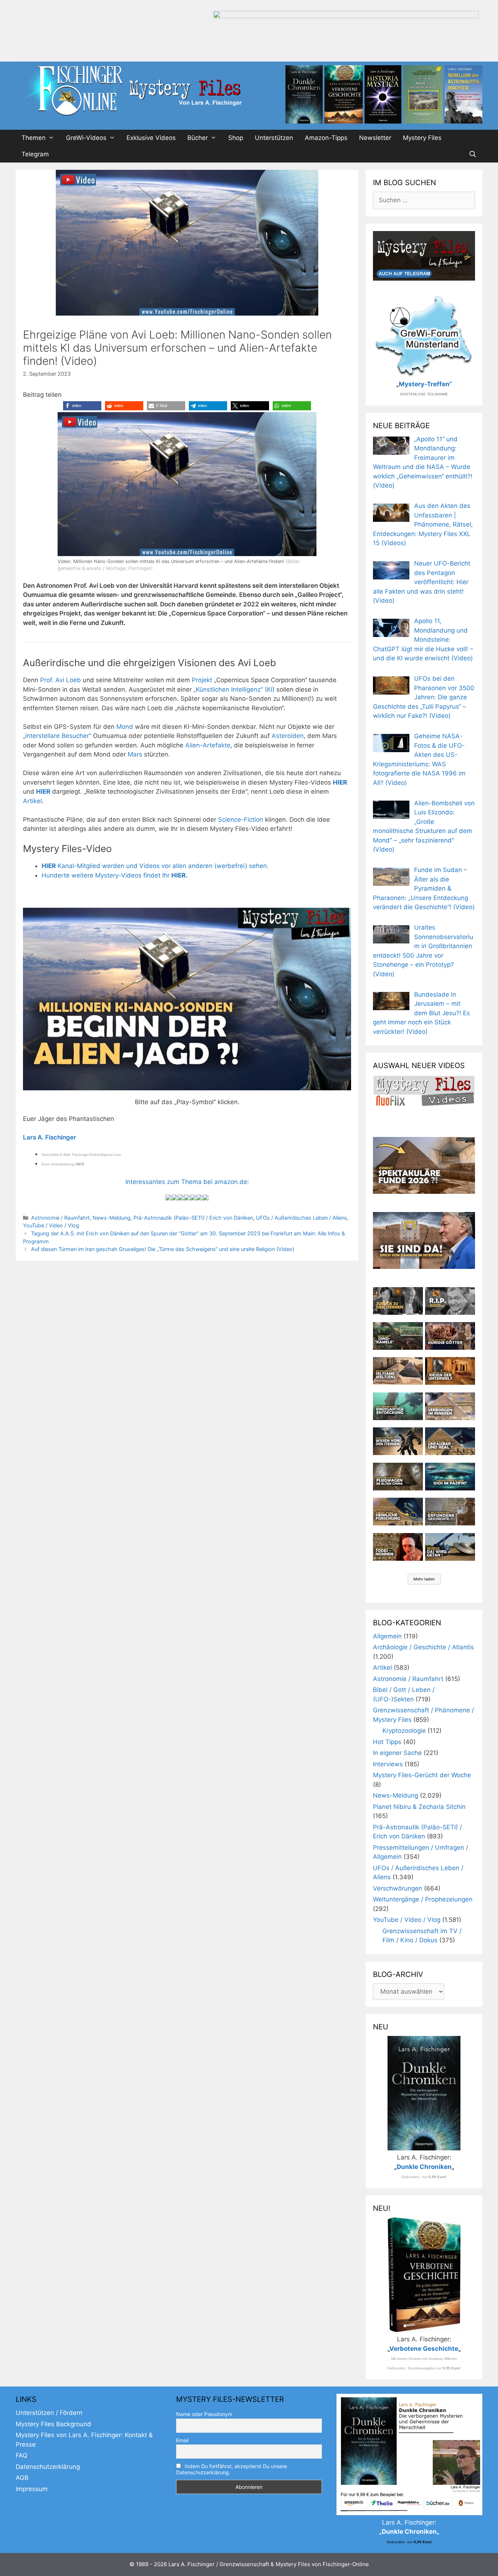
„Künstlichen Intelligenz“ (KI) (234, 689)
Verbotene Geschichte (424, 2349)
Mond (125, 727)
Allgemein (387, 1636)
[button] (82, 406)
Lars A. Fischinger (50, 1137)
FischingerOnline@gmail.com (96, 1155)
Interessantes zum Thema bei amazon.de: (187, 1182)
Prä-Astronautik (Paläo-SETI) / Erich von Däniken (193, 1218)
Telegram (35, 154)
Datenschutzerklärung (48, 2467)
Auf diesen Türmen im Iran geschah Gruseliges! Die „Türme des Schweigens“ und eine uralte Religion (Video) (163, 1249)
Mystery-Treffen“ (425, 384)
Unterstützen (274, 138)
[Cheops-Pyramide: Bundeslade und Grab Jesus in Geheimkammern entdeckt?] (450, 1406)
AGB (22, 2478)
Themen (34, 138)
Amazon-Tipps (326, 138)
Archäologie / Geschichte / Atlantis (423, 1647)
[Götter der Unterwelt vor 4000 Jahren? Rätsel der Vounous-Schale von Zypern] (450, 1336)
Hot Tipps (387, 1742)
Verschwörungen (398, 1888)
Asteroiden (288, 736)
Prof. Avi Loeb (61, 680)
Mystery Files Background (53, 2424)
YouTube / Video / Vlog (51, 1225)
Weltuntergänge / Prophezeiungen (423, 1899)
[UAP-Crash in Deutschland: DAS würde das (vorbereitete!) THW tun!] (450, 1547)
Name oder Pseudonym (204, 2414)
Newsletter (375, 138)
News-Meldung (112, 1218)
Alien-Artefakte (208, 745)
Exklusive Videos (151, 138)
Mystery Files (422, 138)
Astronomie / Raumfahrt (60, 1218)
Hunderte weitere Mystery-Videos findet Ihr (114, 875)
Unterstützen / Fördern (49, 2413)
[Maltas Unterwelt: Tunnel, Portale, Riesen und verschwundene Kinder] (450, 1371)
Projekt (203, 680)
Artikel (32, 801)
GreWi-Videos (86, 138)
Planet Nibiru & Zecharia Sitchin (419, 1807)
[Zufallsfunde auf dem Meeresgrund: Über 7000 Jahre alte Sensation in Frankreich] (398, 1406)
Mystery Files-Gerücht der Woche (422, 1775)
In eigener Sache (397, 1753)
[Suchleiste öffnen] (472, 154)
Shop (236, 138)
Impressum (32, 2489)
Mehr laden (424, 1579)
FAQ (22, 2455)
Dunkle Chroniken (424, 2167)
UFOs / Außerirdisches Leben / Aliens (301, 1218)
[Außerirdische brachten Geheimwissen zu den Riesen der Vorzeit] (398, 1441)
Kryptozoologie (404, 1731)
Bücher (198, 138)
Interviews (388, 1764)
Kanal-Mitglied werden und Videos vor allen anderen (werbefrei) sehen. (155, 866)
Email (182, 2440)
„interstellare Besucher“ (58, 736)
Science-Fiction (241, 820)
